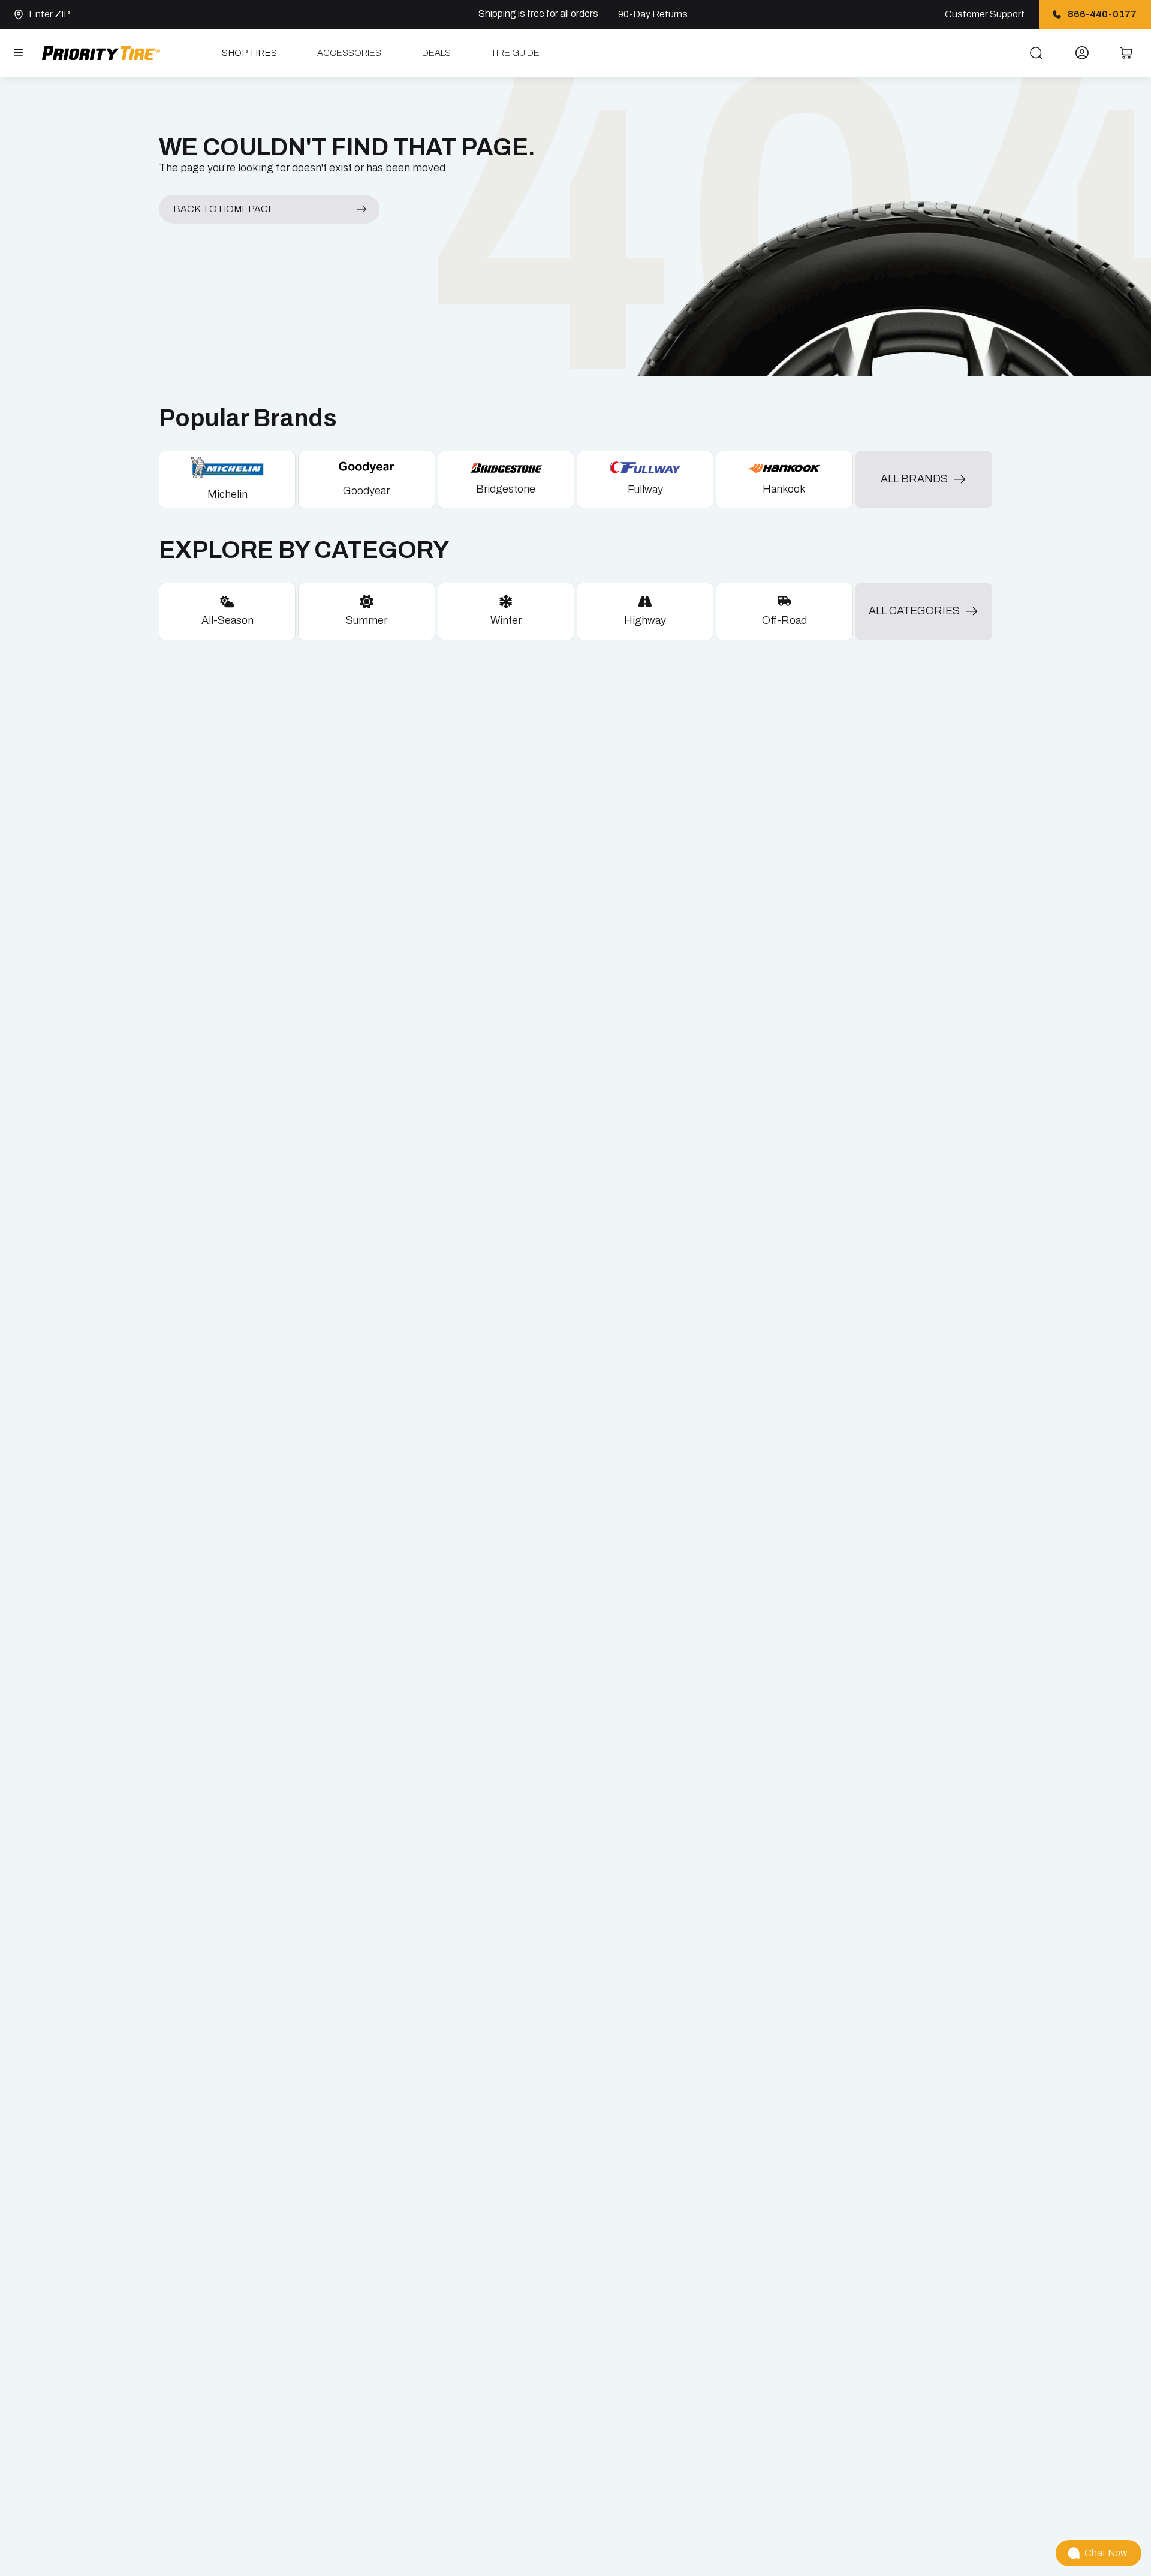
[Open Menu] (19, 53)
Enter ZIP (49, 14)
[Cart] (1126, 53)
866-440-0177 (1102, 14)
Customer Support (985, 14)
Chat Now (1106, 2553)
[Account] (1082, 53)
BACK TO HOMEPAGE (224, 209)
